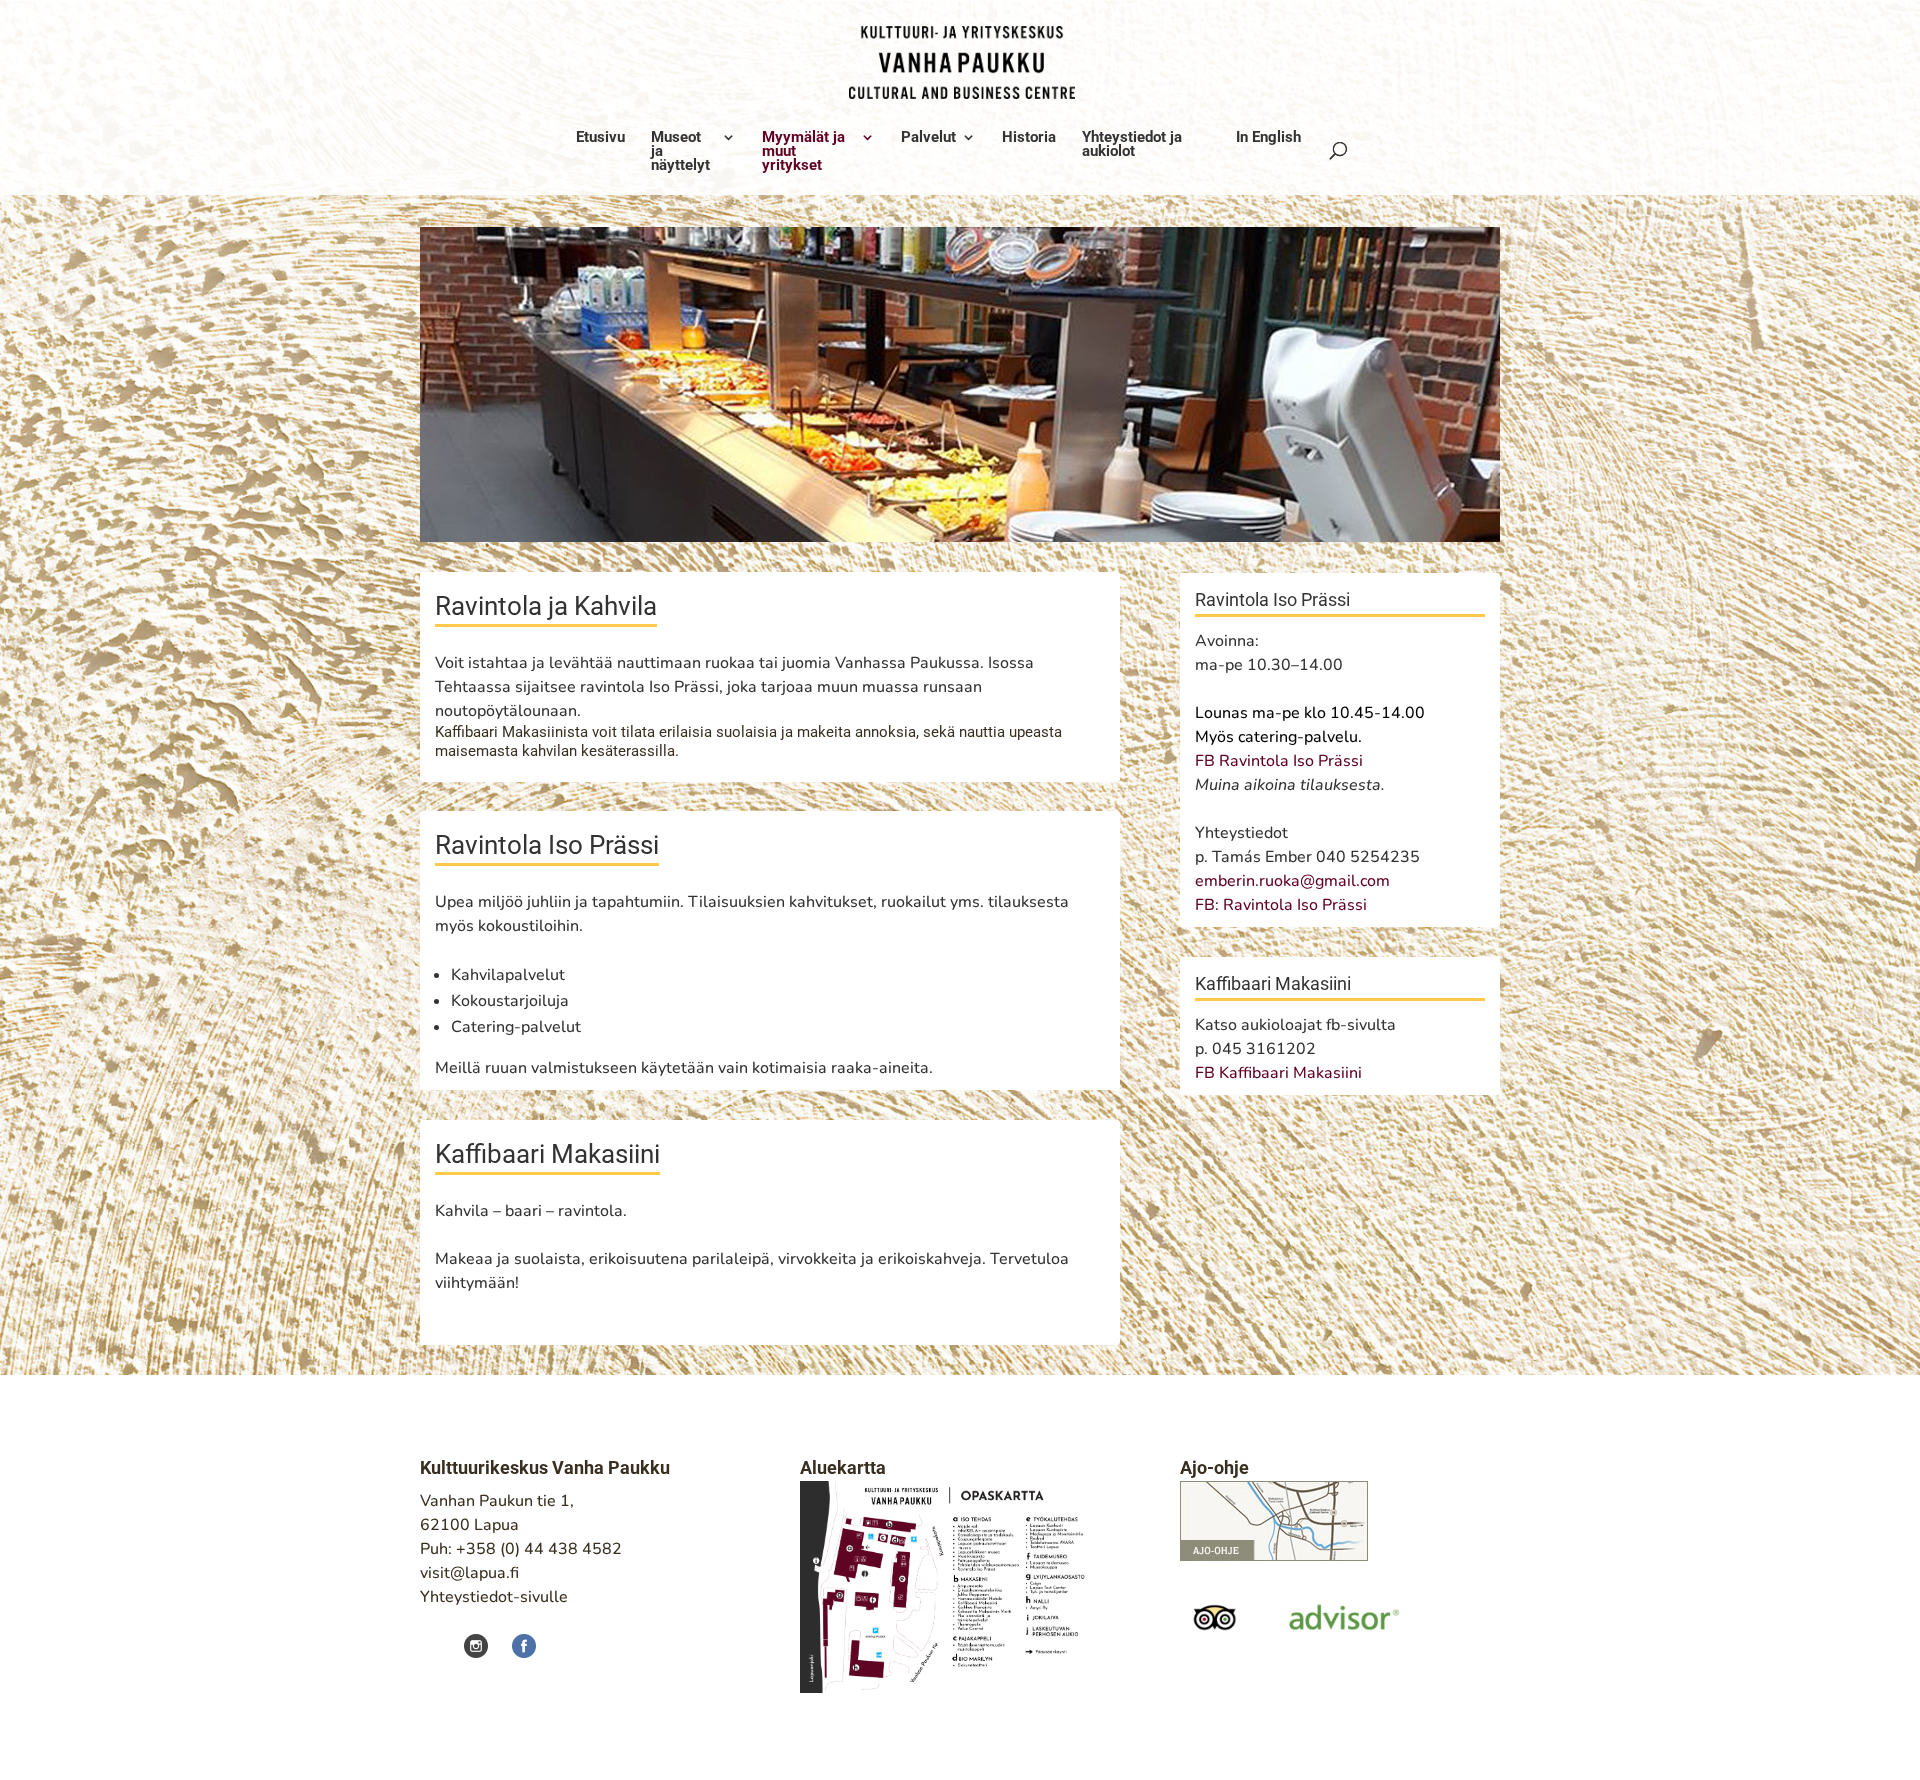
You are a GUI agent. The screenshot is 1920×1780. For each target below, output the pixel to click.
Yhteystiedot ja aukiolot (1132, 145)
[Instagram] (478, 1645)
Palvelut (928, 138)
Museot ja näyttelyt (680, 152)
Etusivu (600, 138)
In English (1268, 138)
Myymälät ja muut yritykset (803, 152)
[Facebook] (514, 1645)
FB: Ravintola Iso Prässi (1281, 905)
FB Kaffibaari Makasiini (1280, 1073)
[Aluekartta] (950, 1688)
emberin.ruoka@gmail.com (1292, 881)
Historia (1029, 138)
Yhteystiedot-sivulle (494, 1597)
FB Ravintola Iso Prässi (1279, 761)
